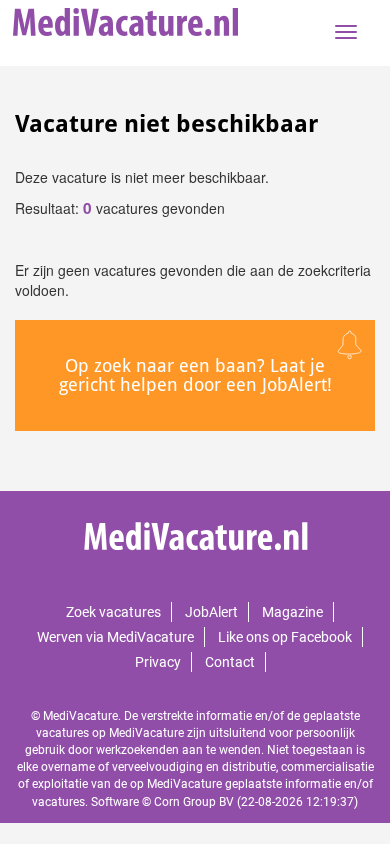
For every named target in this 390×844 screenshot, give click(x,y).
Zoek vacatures (113, 612)
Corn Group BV (194, 802)
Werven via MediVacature (115, 637)
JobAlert (211, 612)
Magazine (292, 612)
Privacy (158, 662)
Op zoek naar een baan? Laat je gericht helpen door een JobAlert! (195, 375)
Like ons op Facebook (285, 637)
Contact (230, 662)
